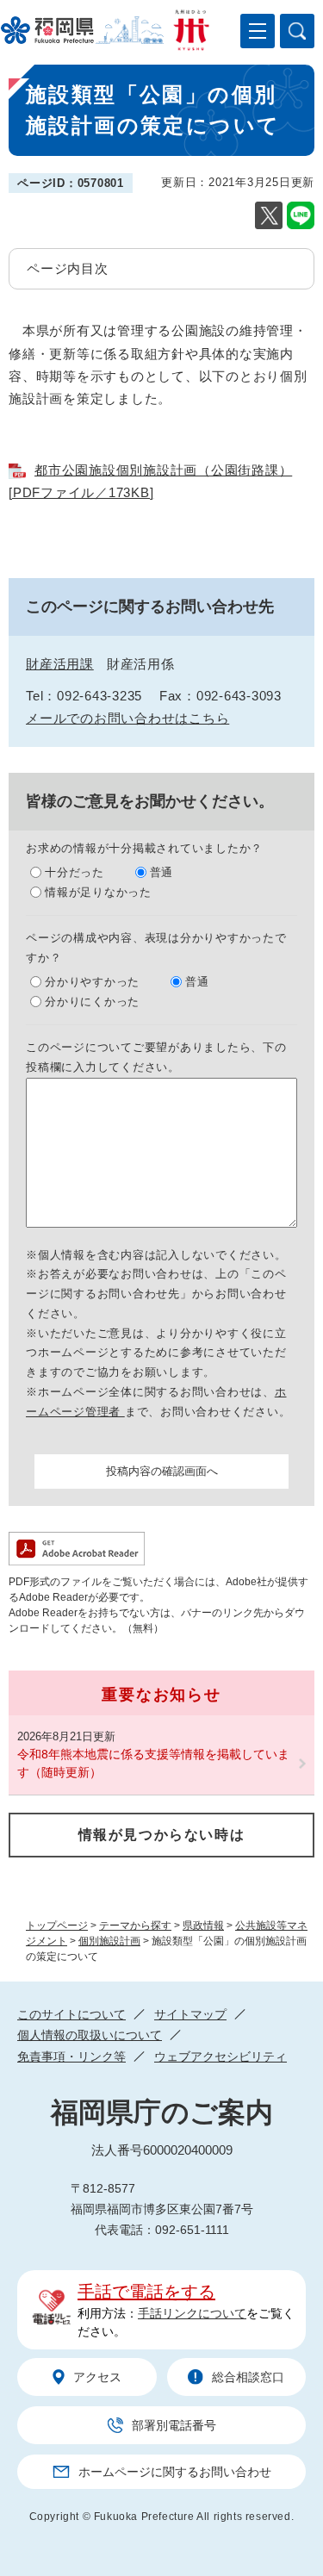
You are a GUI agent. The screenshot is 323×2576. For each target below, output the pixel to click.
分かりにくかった (92, 1002)
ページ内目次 (68, 268)
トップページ (57, 1926)
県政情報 (203, 1926)
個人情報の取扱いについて (90, 2035)
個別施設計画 (109, 1941)
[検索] (297, 31)
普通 (162, 872)
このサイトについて (71, 2014)
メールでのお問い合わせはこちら (127, 718)
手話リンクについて (192, 2313)
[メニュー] (258, 31)
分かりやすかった (92, 982)
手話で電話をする (146, 2292)
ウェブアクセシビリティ (221, 2056)
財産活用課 (60, 664)
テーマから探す (135, 1926)
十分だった (75, 872)
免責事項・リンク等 (71, 2056)
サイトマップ (190, 2014)
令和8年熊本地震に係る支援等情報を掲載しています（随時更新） (153, 1763)
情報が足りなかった (98, 892)
